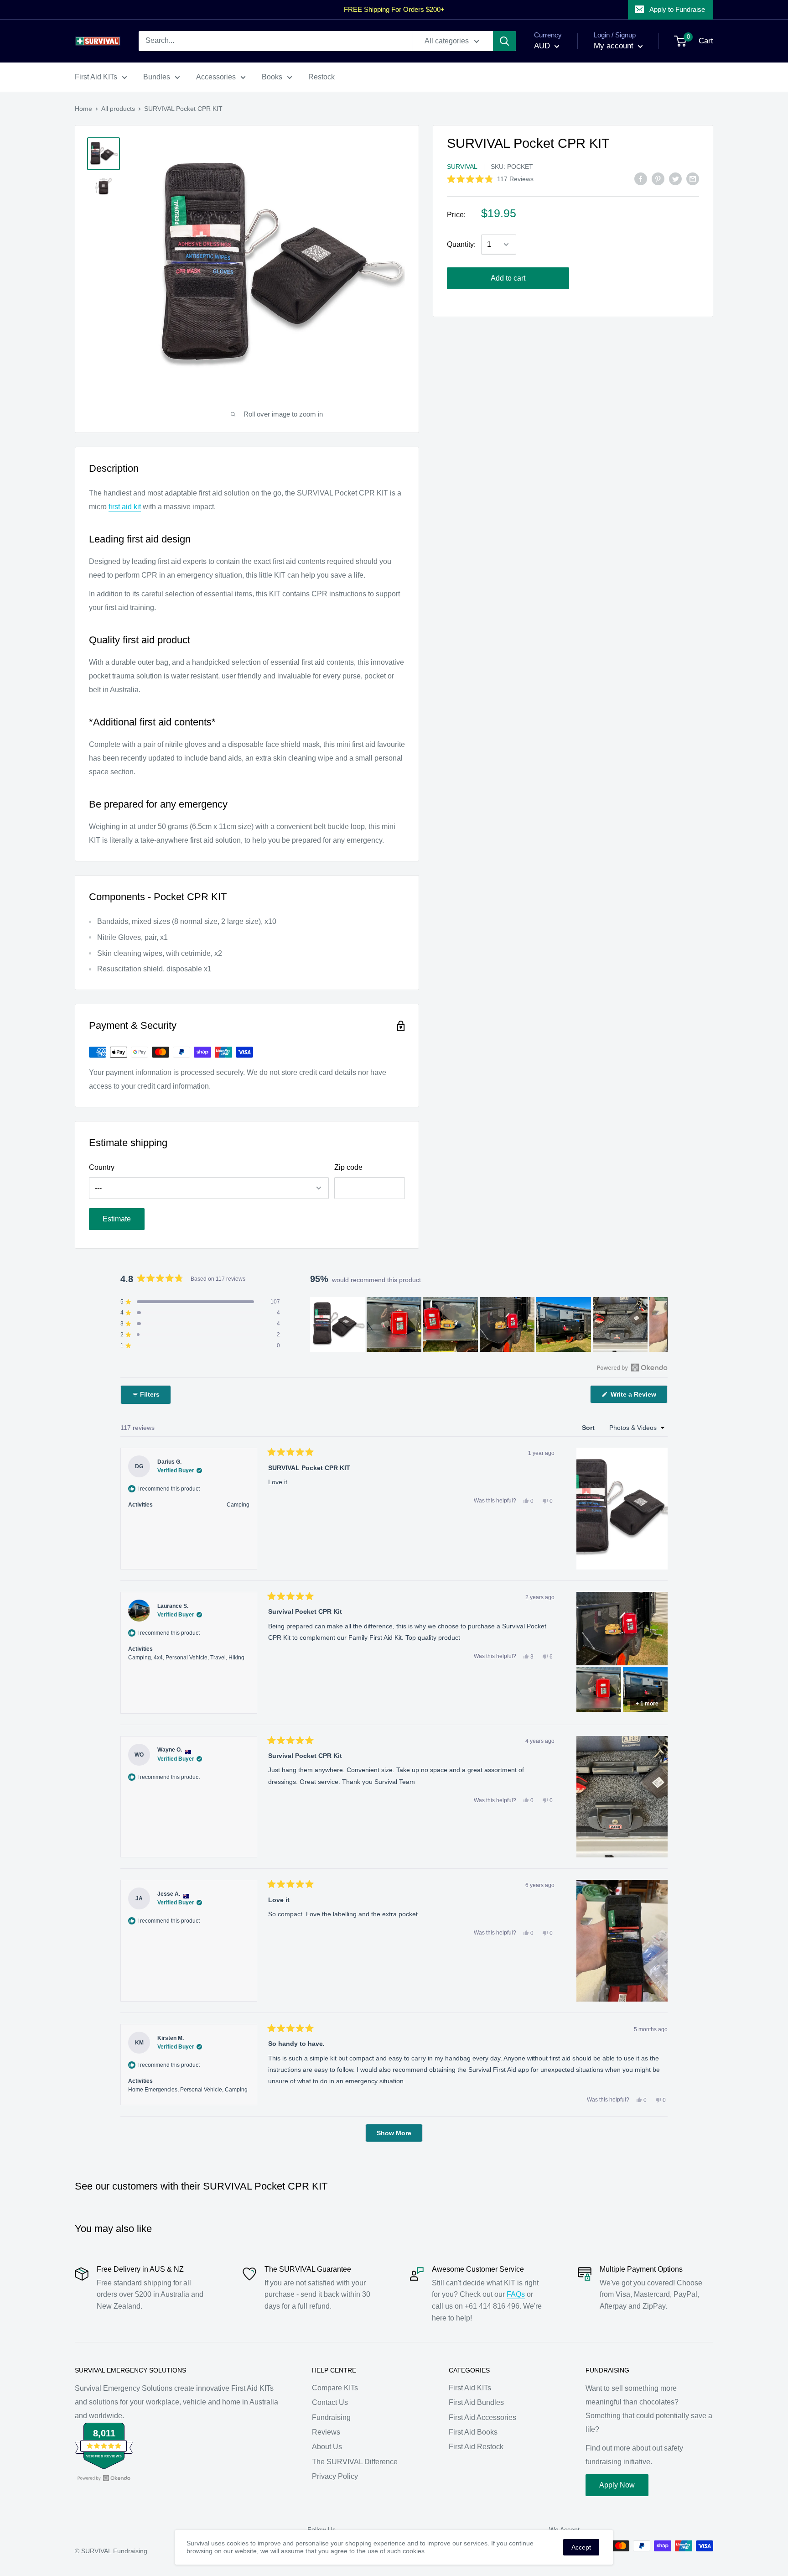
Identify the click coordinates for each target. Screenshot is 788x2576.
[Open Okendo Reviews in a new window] (632, 1367)
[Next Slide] (660, 1325)
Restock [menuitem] (321, 77)
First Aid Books (473, 2432)
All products (118, 109)
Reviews (326, 2432)
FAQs (516, 2294)
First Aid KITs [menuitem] (96, 77)
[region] (489, 1325)
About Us (327, 2447)
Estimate (117, 1219)
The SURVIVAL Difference (355, 2462)
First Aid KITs (470, 2388)
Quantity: (461, 244)
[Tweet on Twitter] (675, 179)
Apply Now (617, 2485)
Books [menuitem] (272, 77)
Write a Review (638, 1397)
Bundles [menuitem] (157, 77)
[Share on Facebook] (641, 179)
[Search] (504, 41)
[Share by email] (693, 179)
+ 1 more (647, 1704)
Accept (581, 2547)
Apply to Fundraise (677, 9)
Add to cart (508, 278)
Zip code (348, 1167)
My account (615, 46)
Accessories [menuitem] (216, 77)
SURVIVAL (462, 167)
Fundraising (331, 2417)
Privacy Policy (335, 2476)
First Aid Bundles (476, 2402)
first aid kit (125, 507)
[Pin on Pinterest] (658, 179)
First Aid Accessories (482, 2417)
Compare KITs (335, 2388)
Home (83, 109)
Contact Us (330, 2402)
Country (102, 1167)
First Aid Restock (476, 2447)
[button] (490, 179)
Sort (589, 1428)
